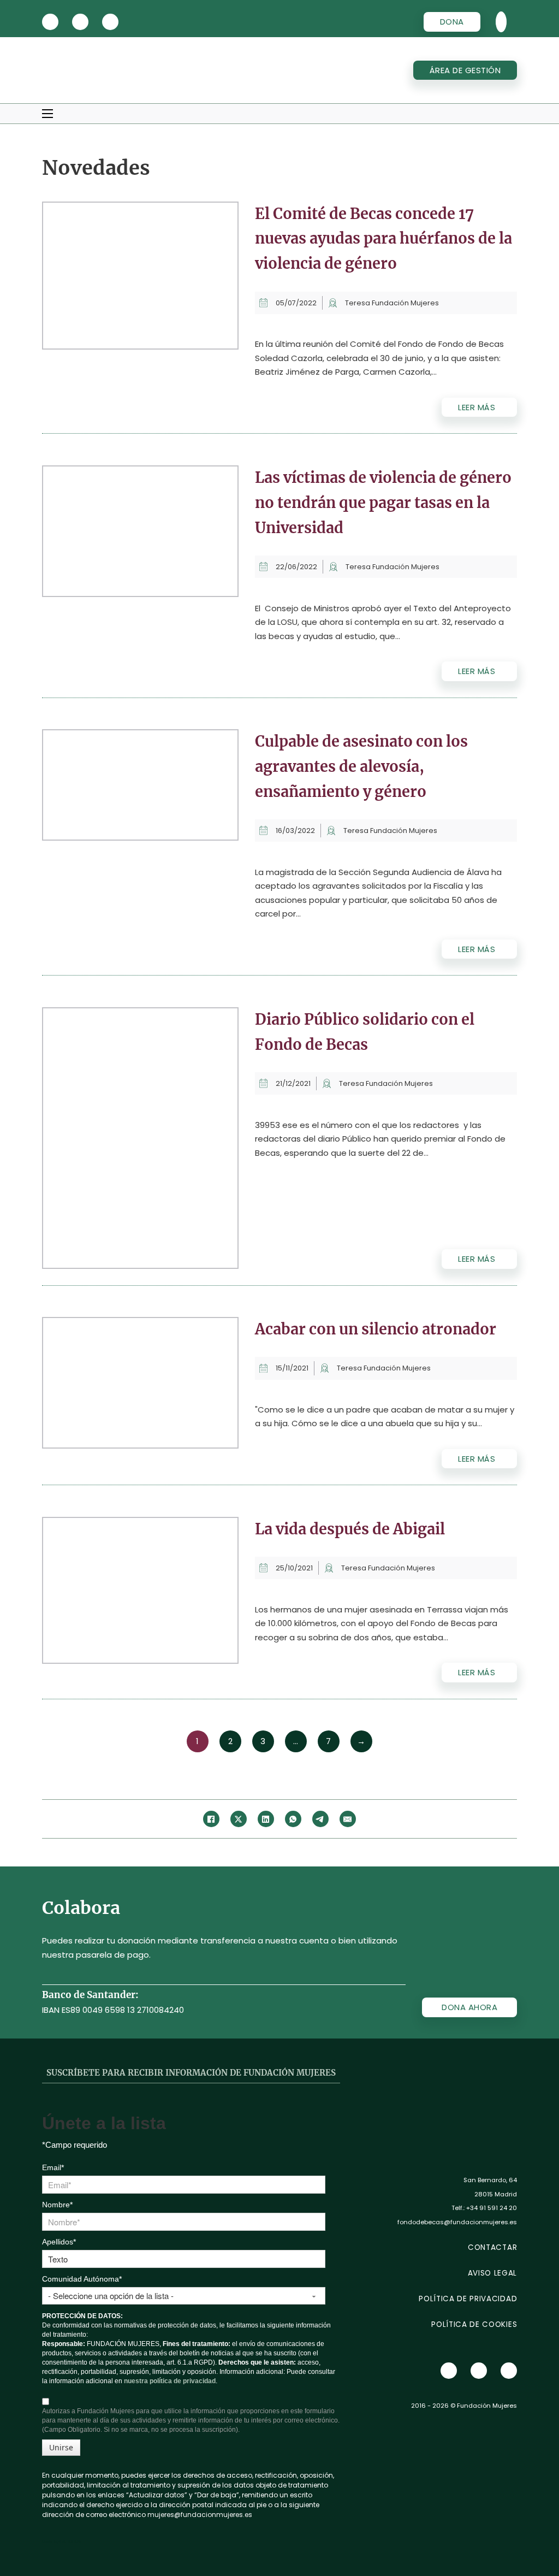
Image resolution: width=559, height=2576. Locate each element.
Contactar (492, 2247)
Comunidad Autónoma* (82, 2279)
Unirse (61, 2447)
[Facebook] (211, 1819)
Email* (53, 2167)
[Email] (348, 1819)
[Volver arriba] (521, 2543)
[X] (50, 22)
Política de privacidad (468, 2299)
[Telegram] (320, 1819)
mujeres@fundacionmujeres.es (200, 2515)
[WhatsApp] (293, 1819)
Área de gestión (465, 70)
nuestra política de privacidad (170, 2381)
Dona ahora (469, 2007)
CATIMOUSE (70, 2542)
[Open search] (501, 22)
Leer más (477, 407)
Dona (452, 22)
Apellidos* (59, 2242)
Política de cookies (474, 2324)
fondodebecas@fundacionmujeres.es (457, 2222)
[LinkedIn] (266, 1819)
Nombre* (57, 2205)
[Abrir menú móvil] (47, 114)
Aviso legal (492, 2273)
